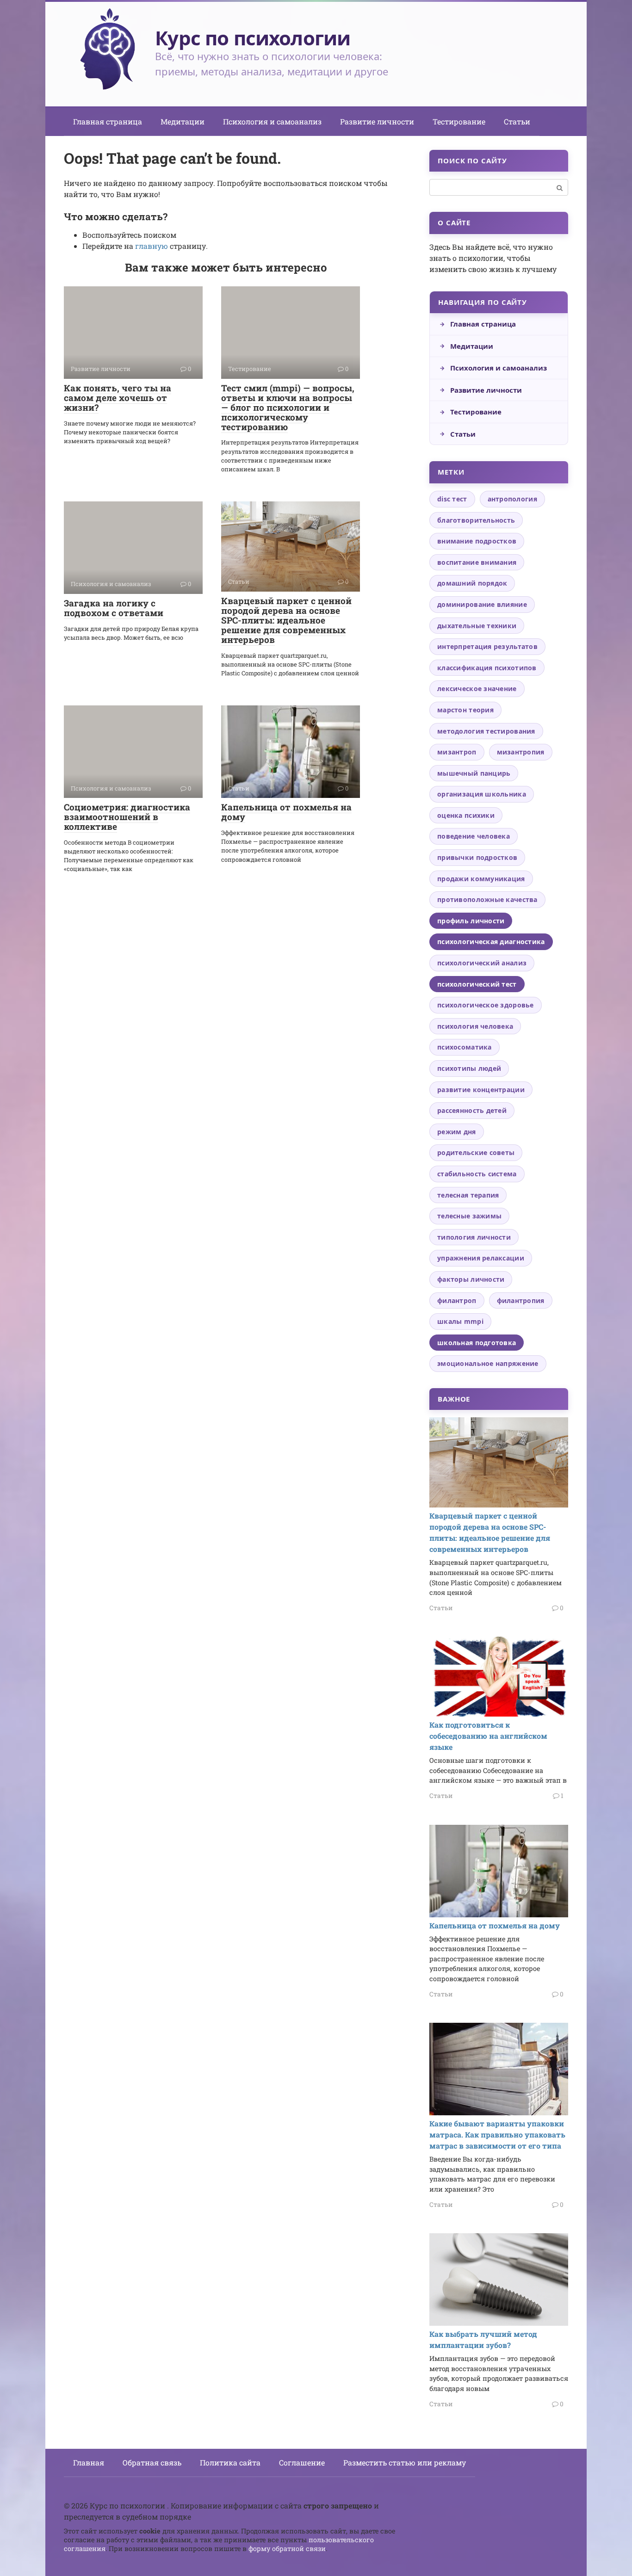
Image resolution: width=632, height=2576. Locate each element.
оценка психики (466, 815)
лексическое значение (477, 689)
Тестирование (459, 121)
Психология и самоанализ (272, 121)
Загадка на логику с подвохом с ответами (114, 608)
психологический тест (477, 984)
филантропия (521, 1300)
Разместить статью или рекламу (405, 2462)
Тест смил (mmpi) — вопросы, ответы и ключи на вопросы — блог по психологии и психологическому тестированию (288, 407)
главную (152, 246)
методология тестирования (486, 731)
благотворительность (476, 520)
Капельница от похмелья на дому (286, 812)
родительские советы (476, 1152)
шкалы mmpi (460, 1321)
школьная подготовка (477, 1343)
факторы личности (471, 1279)
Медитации (183, 121)
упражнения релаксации (481, 1258)
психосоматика (465, 1047)
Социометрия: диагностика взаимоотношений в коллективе (127, 817)
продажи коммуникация (481, 879)
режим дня (457, 1132)
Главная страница (108, 121)
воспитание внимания (477, 562)
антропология (512, 499)
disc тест (452, 499)
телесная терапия (468, 1195)
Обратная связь (152, 2462)
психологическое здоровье (486, 1005)
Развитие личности (377, 121)
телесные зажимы (469, 1216)
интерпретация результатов (487, 646)
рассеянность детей (472, 1110)
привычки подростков (477, 857)
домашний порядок (472, 583)
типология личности (474, 1237)
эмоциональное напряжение (488, 1363)
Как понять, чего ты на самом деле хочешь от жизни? (118, 398)
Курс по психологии (253, 38)
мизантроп (457, 752)
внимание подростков (477, 541)
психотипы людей (469, 1068)
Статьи (517, 121)
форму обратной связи (287, 2548)
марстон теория (465, 710)
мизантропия (521, 752)
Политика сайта (230, 2462)
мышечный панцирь (474, 773)
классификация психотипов (487, 668)
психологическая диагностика (491, 942)
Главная (89, 2462)
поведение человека (474, 836)
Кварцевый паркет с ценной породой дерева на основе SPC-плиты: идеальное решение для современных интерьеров (286, 620)
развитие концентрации (481, 1090)
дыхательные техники (477, 626)
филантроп (457, 1300)
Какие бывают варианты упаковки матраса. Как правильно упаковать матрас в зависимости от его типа (497, 2134)
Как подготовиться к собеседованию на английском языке (488, 1736)
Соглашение (302, 2462)
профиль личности (471, 921)
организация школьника (482, 794)
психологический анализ (482, 963)
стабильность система (477, 1174)
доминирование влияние (482, 604)
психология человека (475, 1026)
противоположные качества (487, 899)
